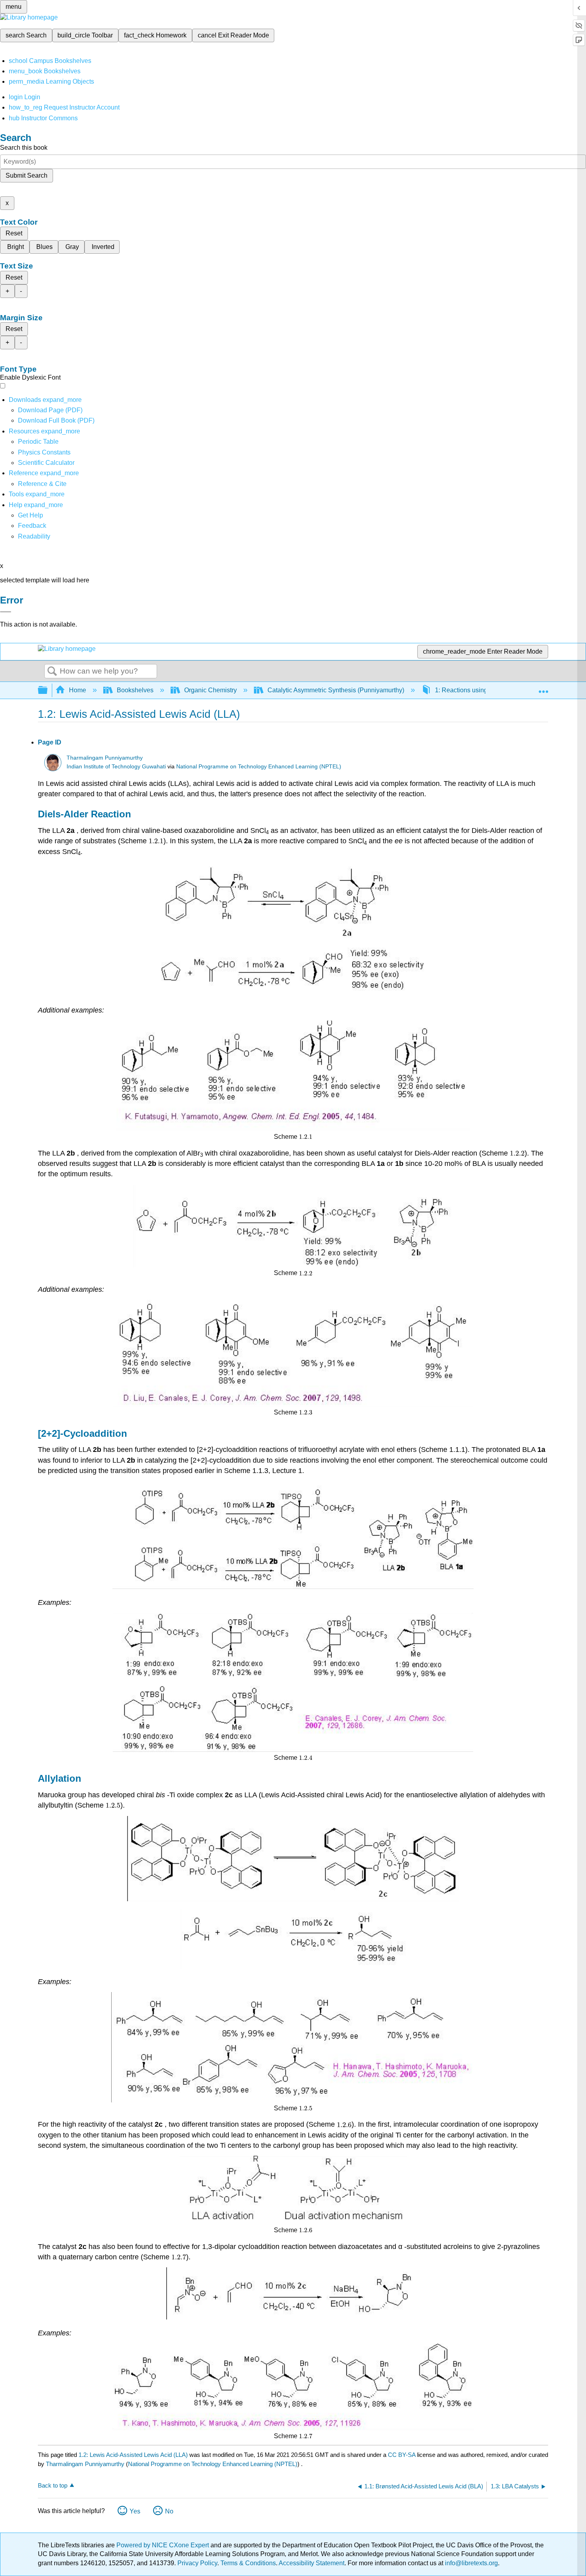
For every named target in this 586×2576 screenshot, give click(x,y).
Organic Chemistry (210, 690)
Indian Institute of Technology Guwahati (116, 767)
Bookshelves (135, 690)
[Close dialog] (6, 612)
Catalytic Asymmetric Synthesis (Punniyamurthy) (336, 690)
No (169, 2511)
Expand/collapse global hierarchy (48, 691)
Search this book (24, 148)
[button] (32, 526)
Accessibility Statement (312, 2563)
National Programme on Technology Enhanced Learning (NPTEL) (259, 767)
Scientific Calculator (46, 463)
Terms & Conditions (248, 2563)
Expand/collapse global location (543, 688)
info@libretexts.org (471, 2563)
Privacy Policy (197, 2563)
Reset (14, 233)
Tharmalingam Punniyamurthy (105, 758)
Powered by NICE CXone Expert (163, 2545)
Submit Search (27, 175)
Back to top (53, 2485)
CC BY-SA (402, 2455)
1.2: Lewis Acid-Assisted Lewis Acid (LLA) (133, 2455)
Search (52, 672)
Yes (135, 2511)
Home (78, 690)
